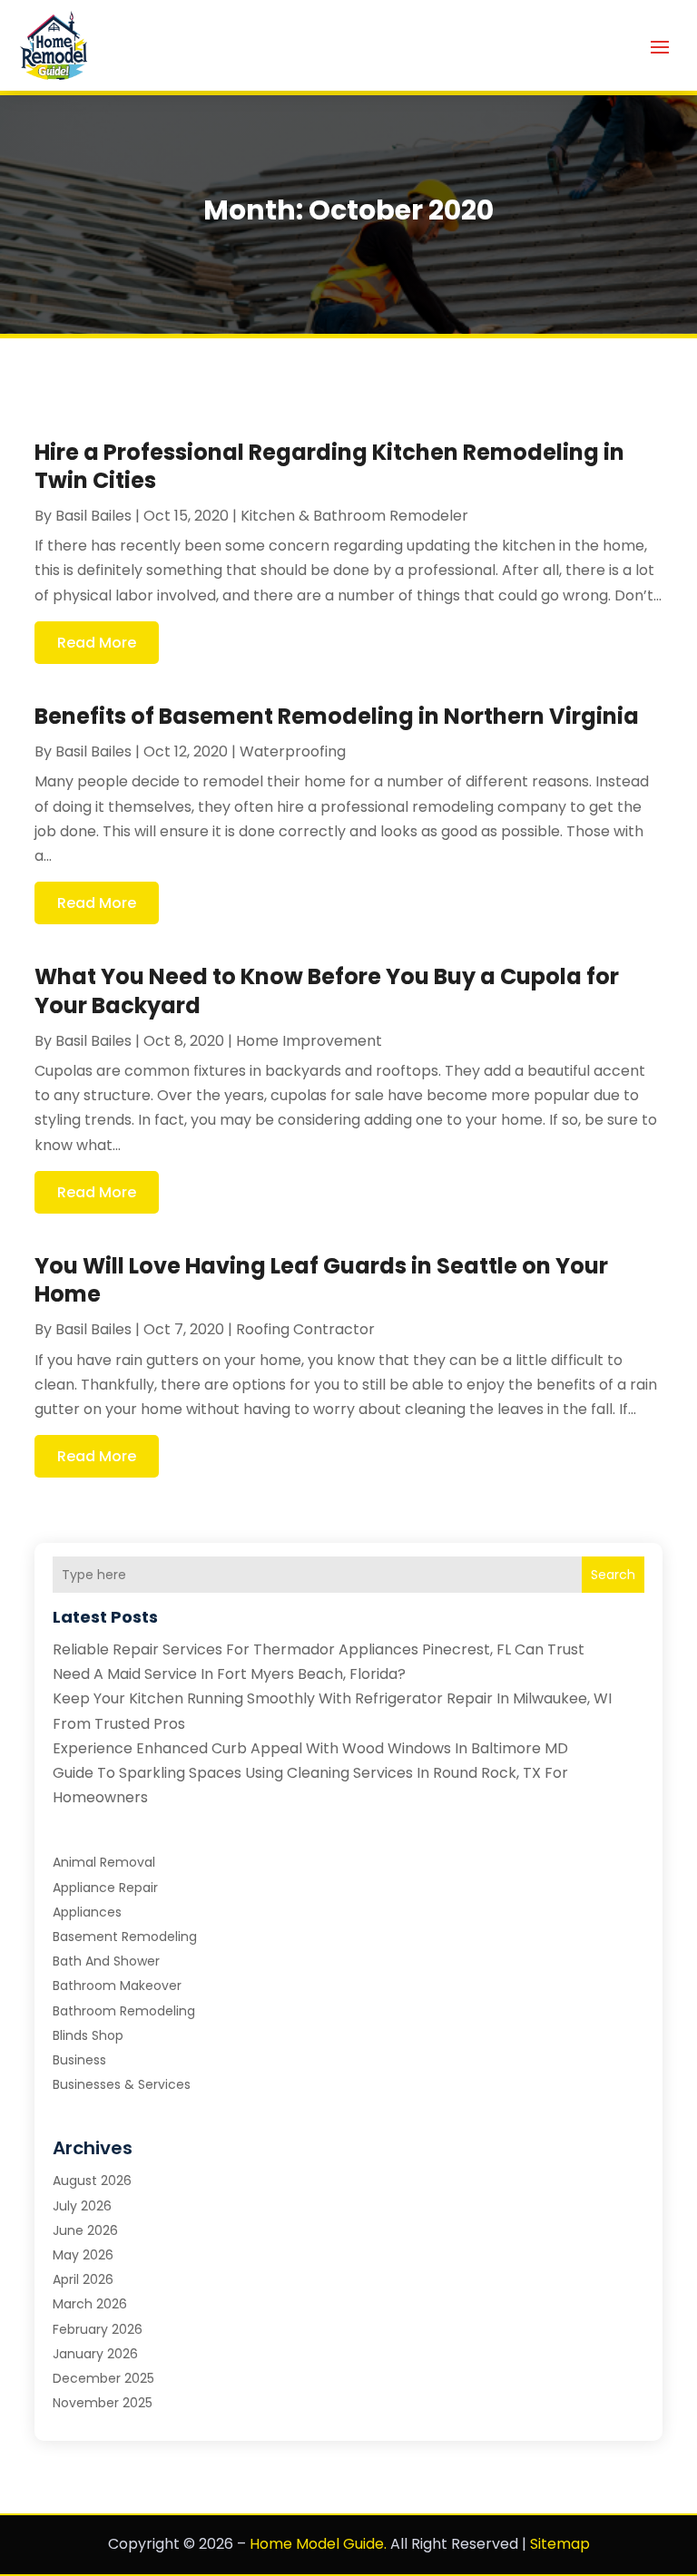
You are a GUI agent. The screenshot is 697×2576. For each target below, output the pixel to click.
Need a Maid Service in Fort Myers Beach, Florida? (229, 1674)
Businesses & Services (122, 2084)
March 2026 (90, 2304)
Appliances (87, 1912)
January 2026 (95, 2354)
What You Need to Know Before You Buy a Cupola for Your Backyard (327, 990)
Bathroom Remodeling (124, 2011)
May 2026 (83, 2255)
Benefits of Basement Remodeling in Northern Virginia (337, 716)
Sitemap (560, 2544)
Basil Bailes (93, 516)
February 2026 (98, 2329)
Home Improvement (309, 1041)
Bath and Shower (106, 1961)
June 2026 (85, 2230)
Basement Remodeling (125, 1937)
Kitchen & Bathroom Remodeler (354, 516)
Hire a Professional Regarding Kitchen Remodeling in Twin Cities (329, 466)
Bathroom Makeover (117, 1986)
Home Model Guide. (318, 2544)
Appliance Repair (105, 1888)
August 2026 (92, 2181)
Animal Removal (104, 1862)
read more (97, 643)
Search (613, 1575)
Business (79, 2060)
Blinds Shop (88, 2035)
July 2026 (82, 2206)
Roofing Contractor (305, 1329)
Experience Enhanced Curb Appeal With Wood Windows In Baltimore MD (310, 1748)
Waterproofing (293, 751)
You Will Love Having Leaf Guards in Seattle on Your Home (321, 1280)
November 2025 (103, 2403)
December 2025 (103, 2378)
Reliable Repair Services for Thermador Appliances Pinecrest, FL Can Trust (319, 1649)
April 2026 (83, 2279)
